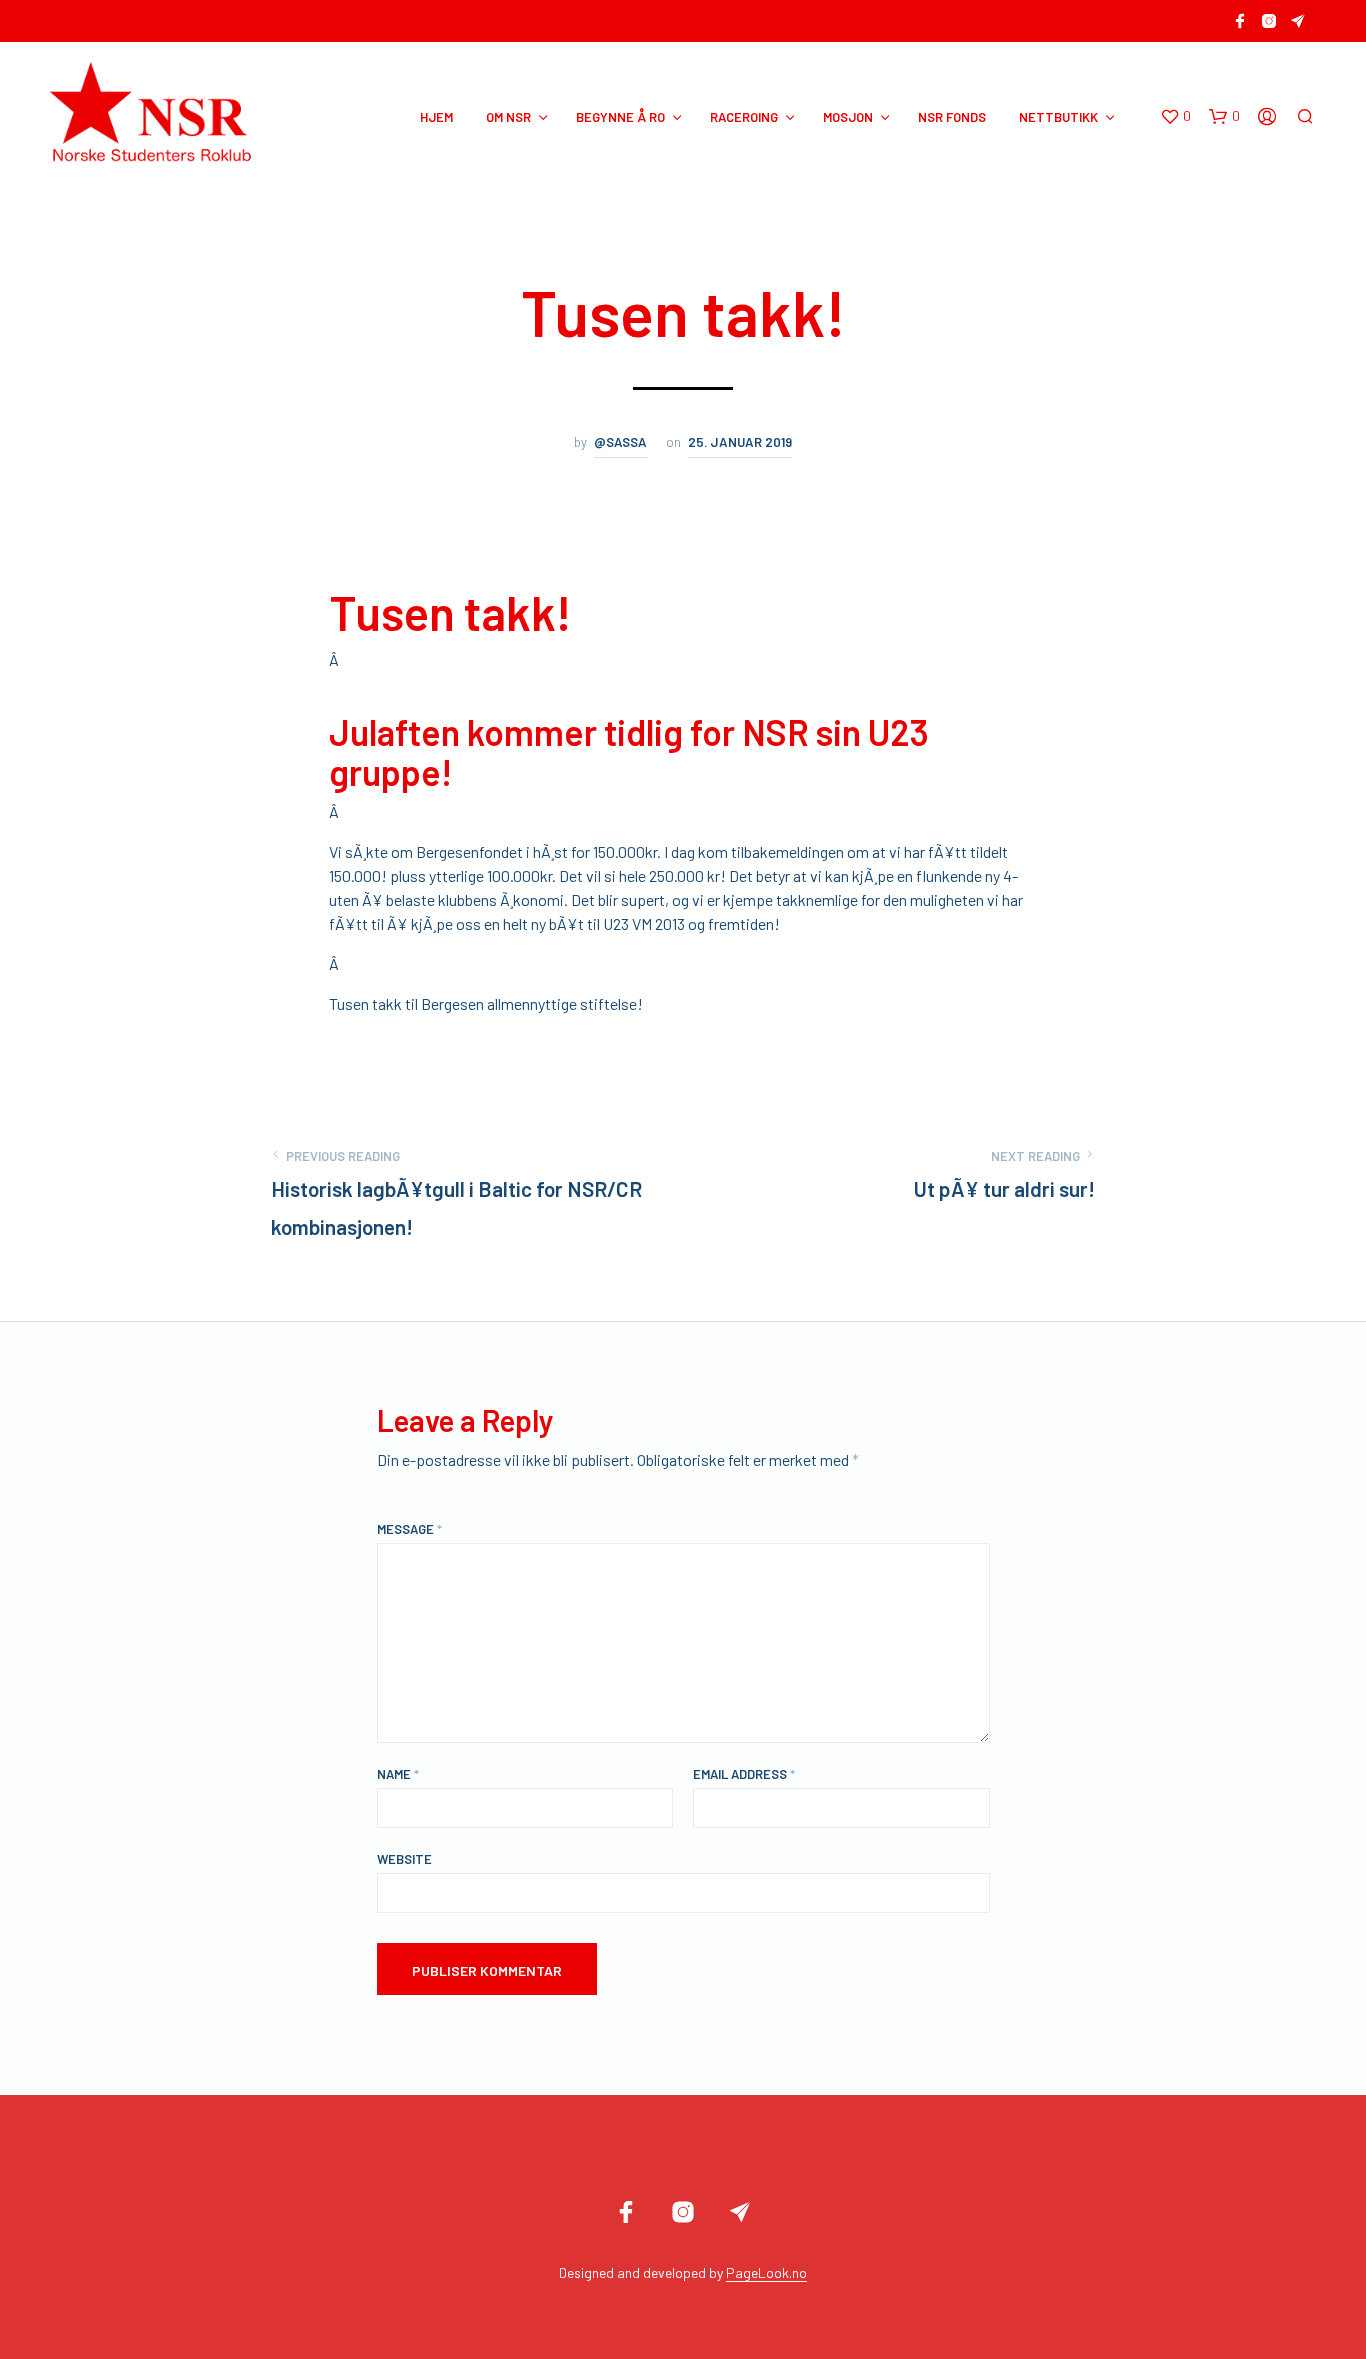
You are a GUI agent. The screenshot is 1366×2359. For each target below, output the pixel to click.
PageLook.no (766, 2273)
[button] (1175, 117)
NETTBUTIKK (1058, 117)
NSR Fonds (952, 117)
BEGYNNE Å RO (620, 117)
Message (409, 1529)
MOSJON (848, 117)
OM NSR (508, 117)
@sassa (620, 442)
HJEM (436, 117)
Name (398, 1774)
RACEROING (744, 117)
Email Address (744, 1774)
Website (404, 1859)
